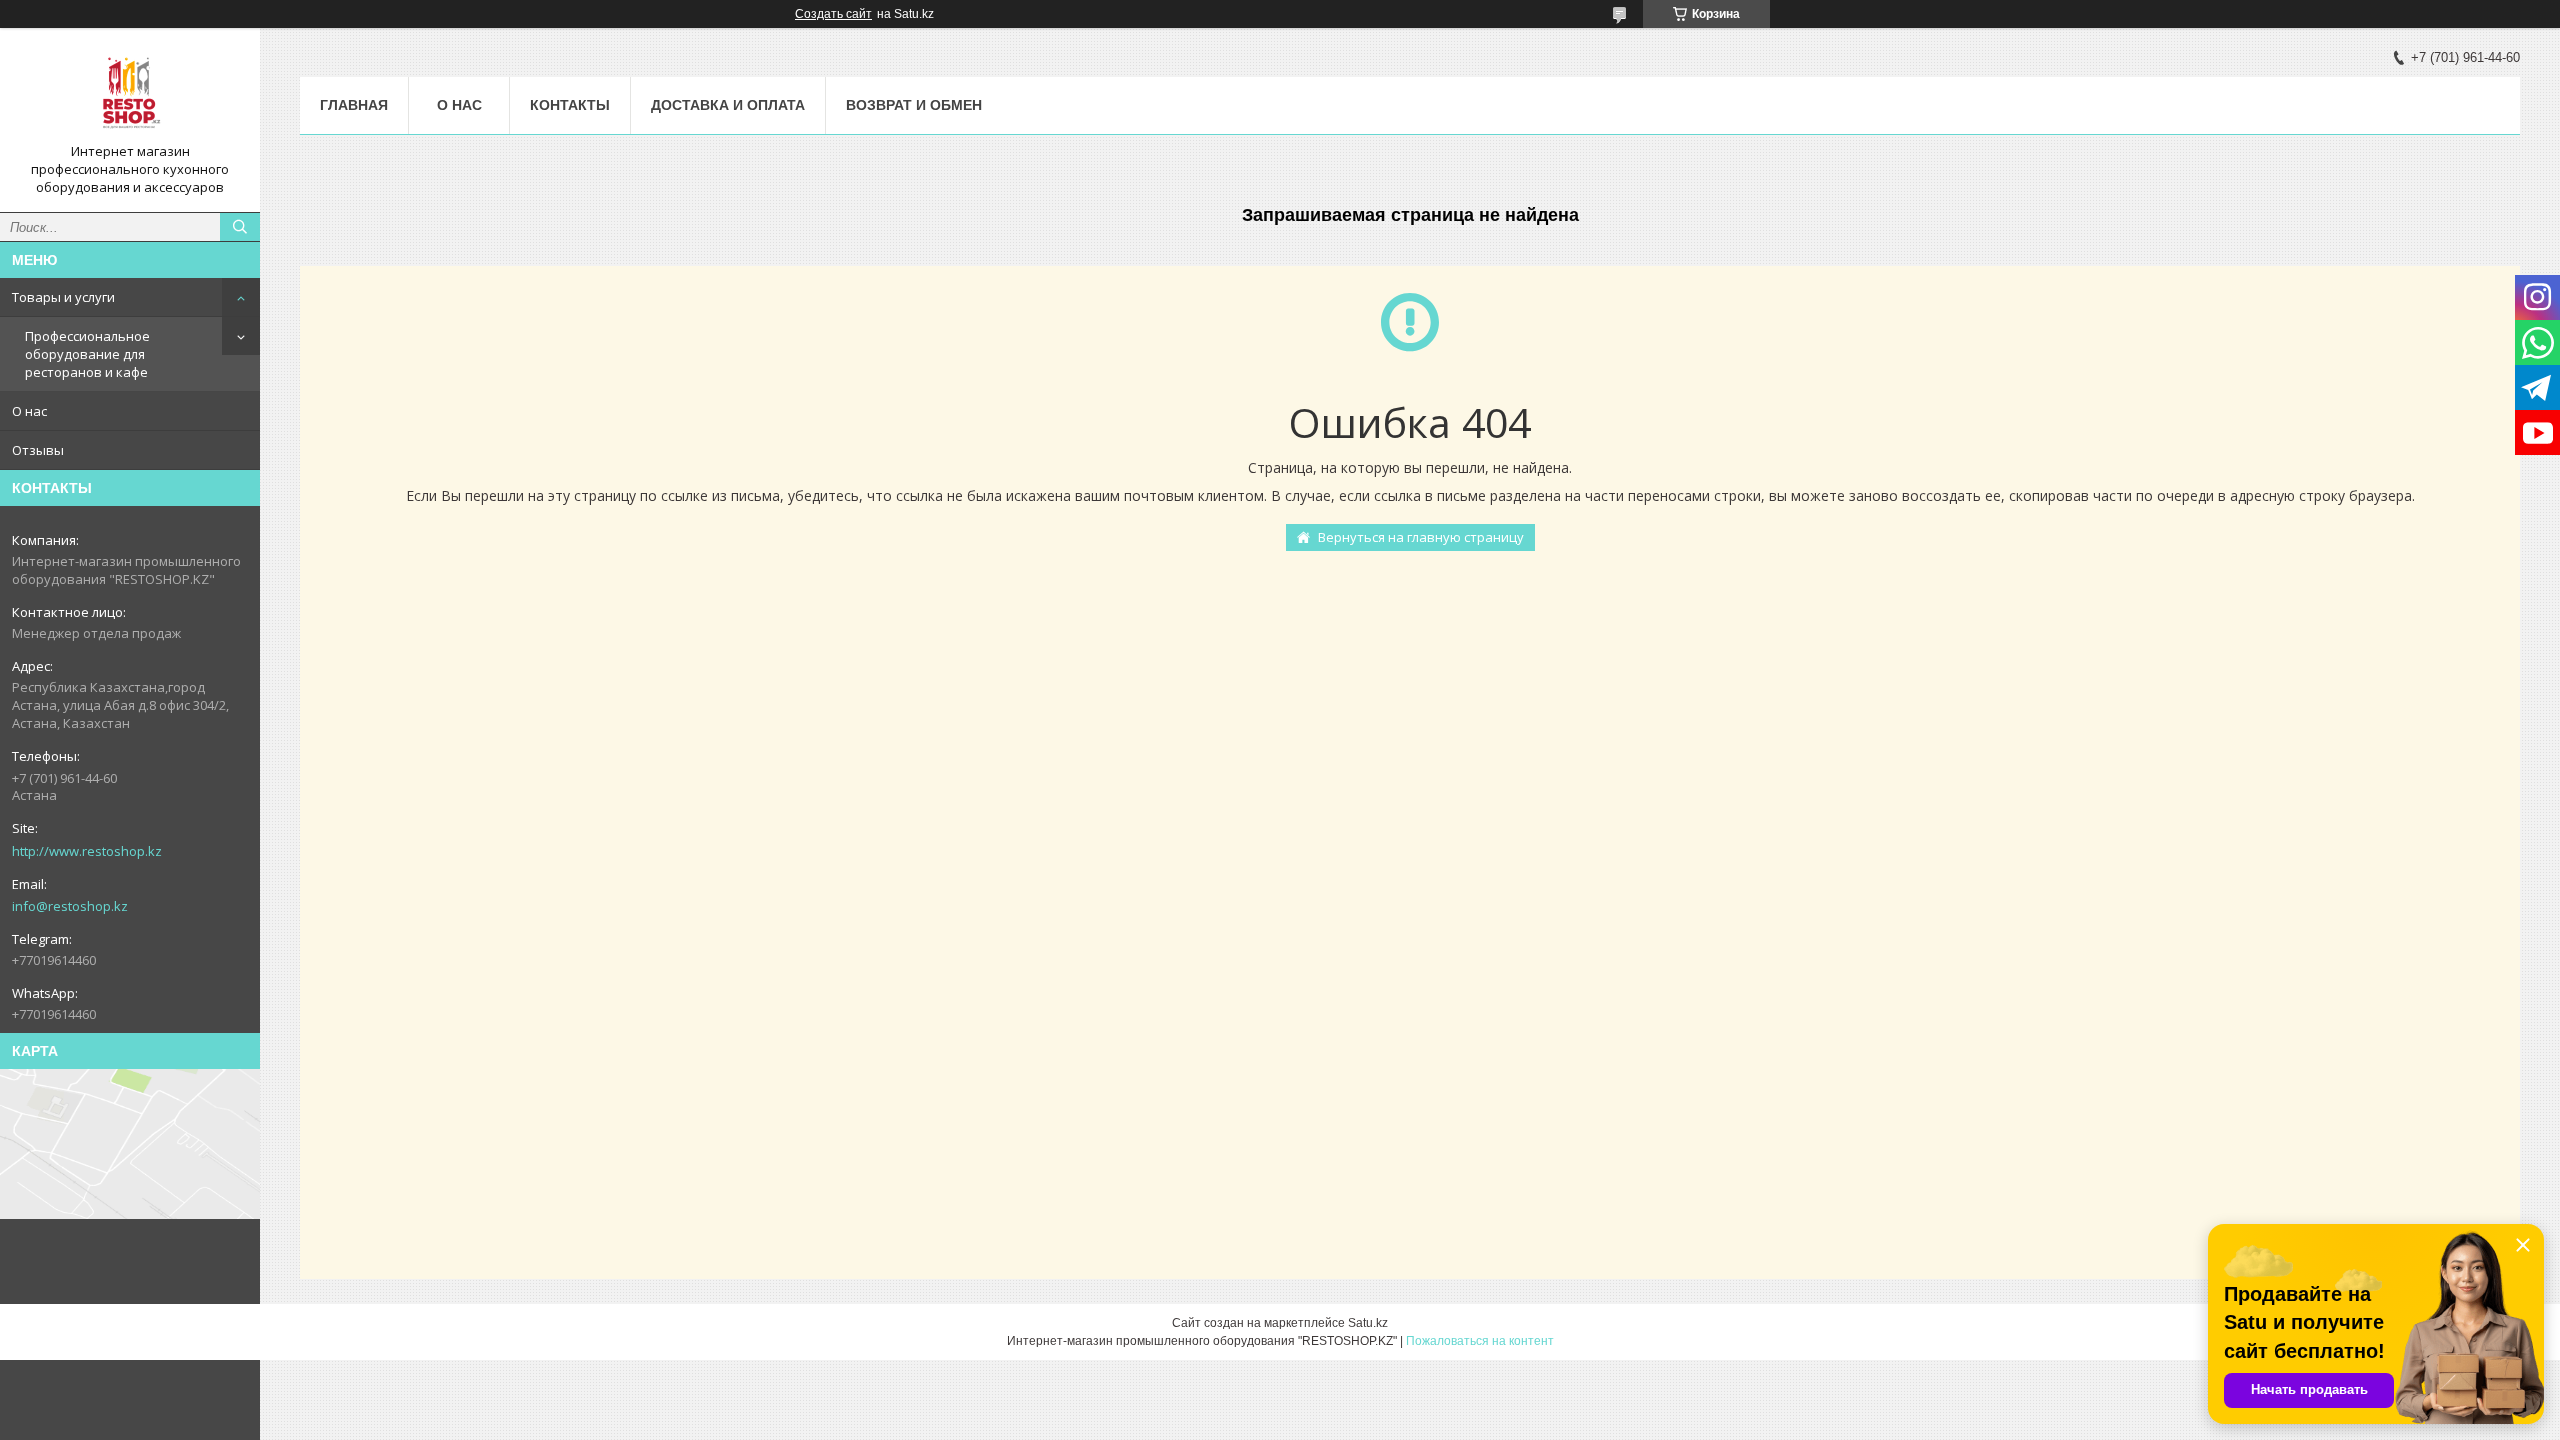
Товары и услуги (63, 297)
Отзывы (38, 450)
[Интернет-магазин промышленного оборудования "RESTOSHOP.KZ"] (130, 93)
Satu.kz (1368, 1323)
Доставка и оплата (728, 105)
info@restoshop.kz (70, 906)
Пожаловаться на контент (1480, 1341)
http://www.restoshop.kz (87, 851)
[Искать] (240, 227)
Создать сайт (833, 14)
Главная (354, 105)
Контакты (570, 105)
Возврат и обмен (914, 105)
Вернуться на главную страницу (1421, 537)
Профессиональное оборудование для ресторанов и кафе (87, 354)
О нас (29, 411)
